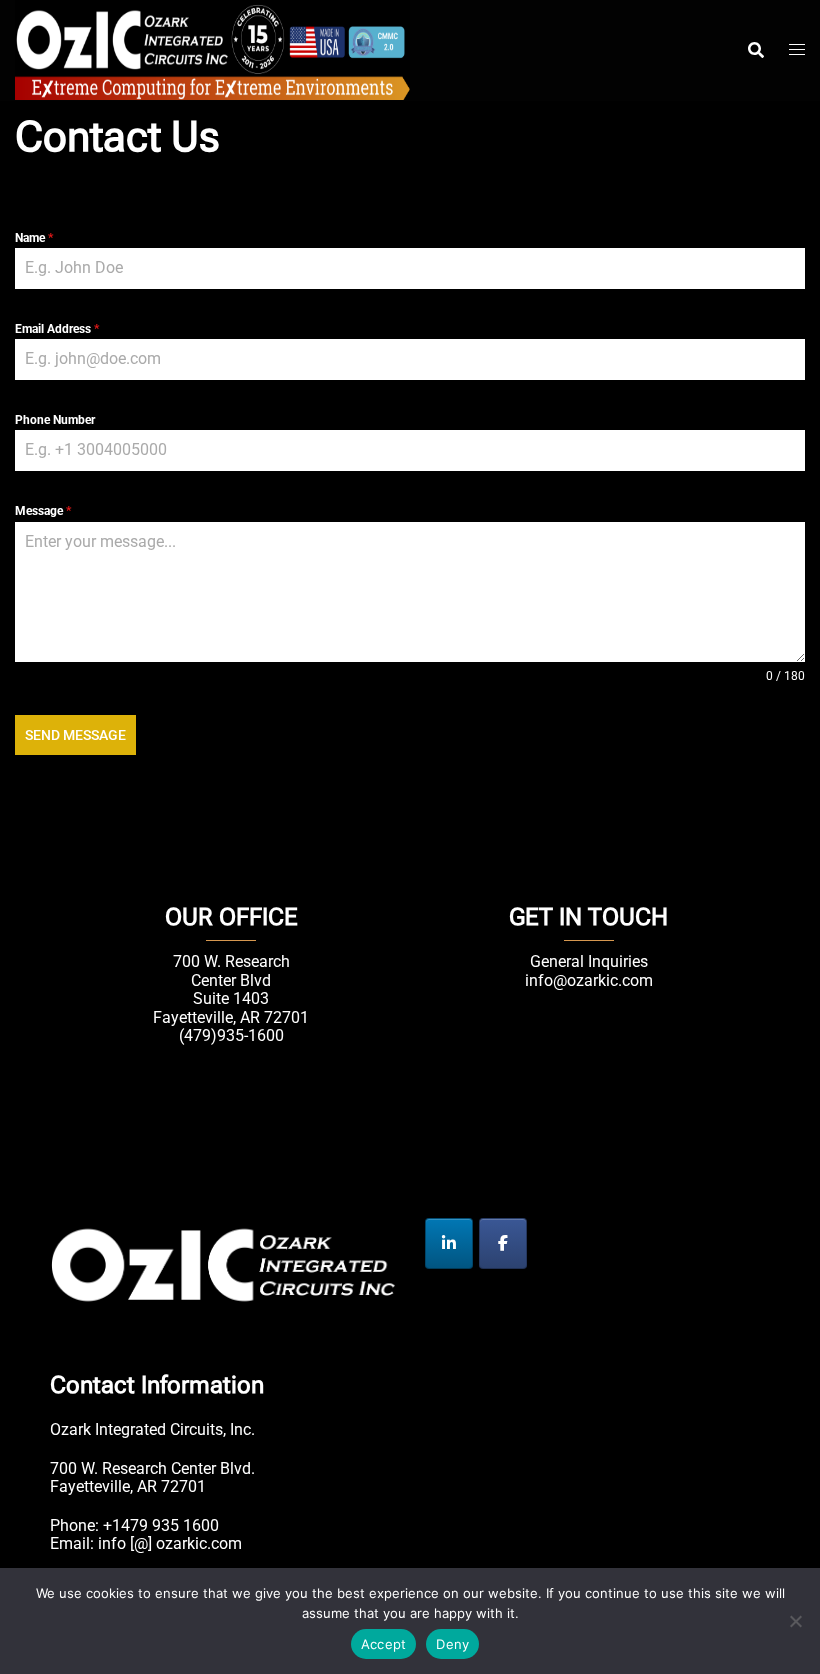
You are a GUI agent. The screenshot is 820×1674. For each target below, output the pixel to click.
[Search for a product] (756, 50)
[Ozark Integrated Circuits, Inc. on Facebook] (503, 1243)
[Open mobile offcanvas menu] (797, 50)
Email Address (57, 329)
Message (43, 511)
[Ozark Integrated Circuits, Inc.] (212, 48)
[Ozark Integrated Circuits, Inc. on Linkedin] (449, 1243)
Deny (452, 1644)
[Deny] (795, 1621)
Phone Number (55, 420)
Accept (384, 1644)
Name (34, 238)
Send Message (75, 735)
